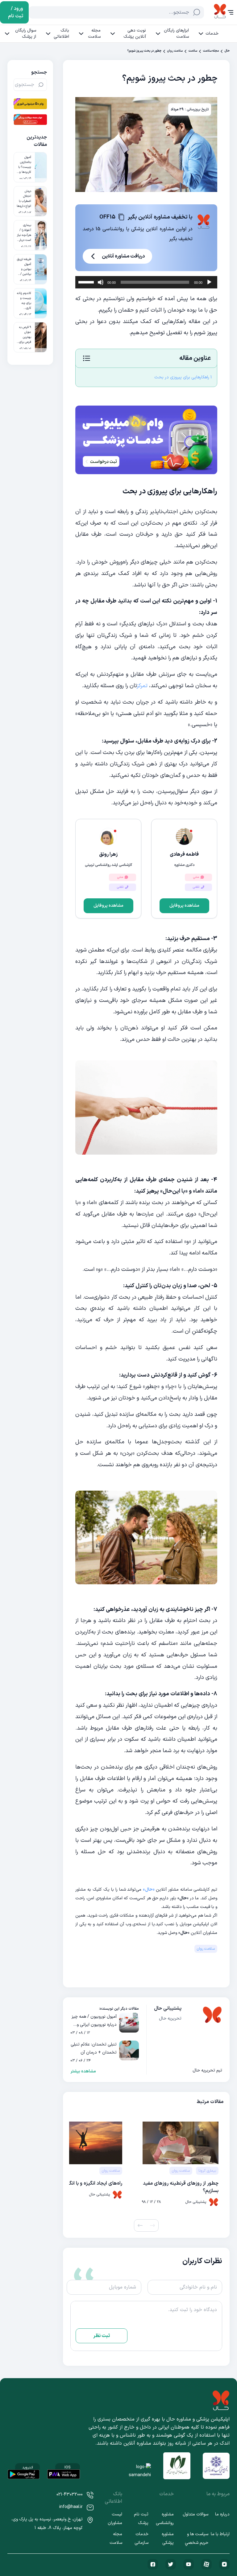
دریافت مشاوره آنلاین (123, 256)
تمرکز (142, 686)
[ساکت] (101, 282)
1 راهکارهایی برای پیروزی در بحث (183, 377)
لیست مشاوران (115, 2519)
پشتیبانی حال (168, 2008)
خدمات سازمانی (141, 2538)
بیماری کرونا (207, 2171)
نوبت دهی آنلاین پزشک (135, 34)
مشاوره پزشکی (168, 2538)
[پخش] (209, 282)
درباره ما (222, 2514)
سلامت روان (175, 51)
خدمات (212, 34)
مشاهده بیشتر (83, 2071)
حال (227, 51)
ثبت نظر (102, 2336)
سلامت (193, 51)
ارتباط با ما (220, 2534)
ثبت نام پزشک (141, 2519)
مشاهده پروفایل (184, 906)
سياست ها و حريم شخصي (197, 2538)
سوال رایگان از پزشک (26, 34)
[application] (146, 282)
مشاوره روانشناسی (165, 2519)
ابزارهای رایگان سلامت (176, 34)
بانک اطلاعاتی (61, 34)
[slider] (87, 282)
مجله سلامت (94, 34)
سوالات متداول (195, 2514)
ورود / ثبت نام (16, 12)
